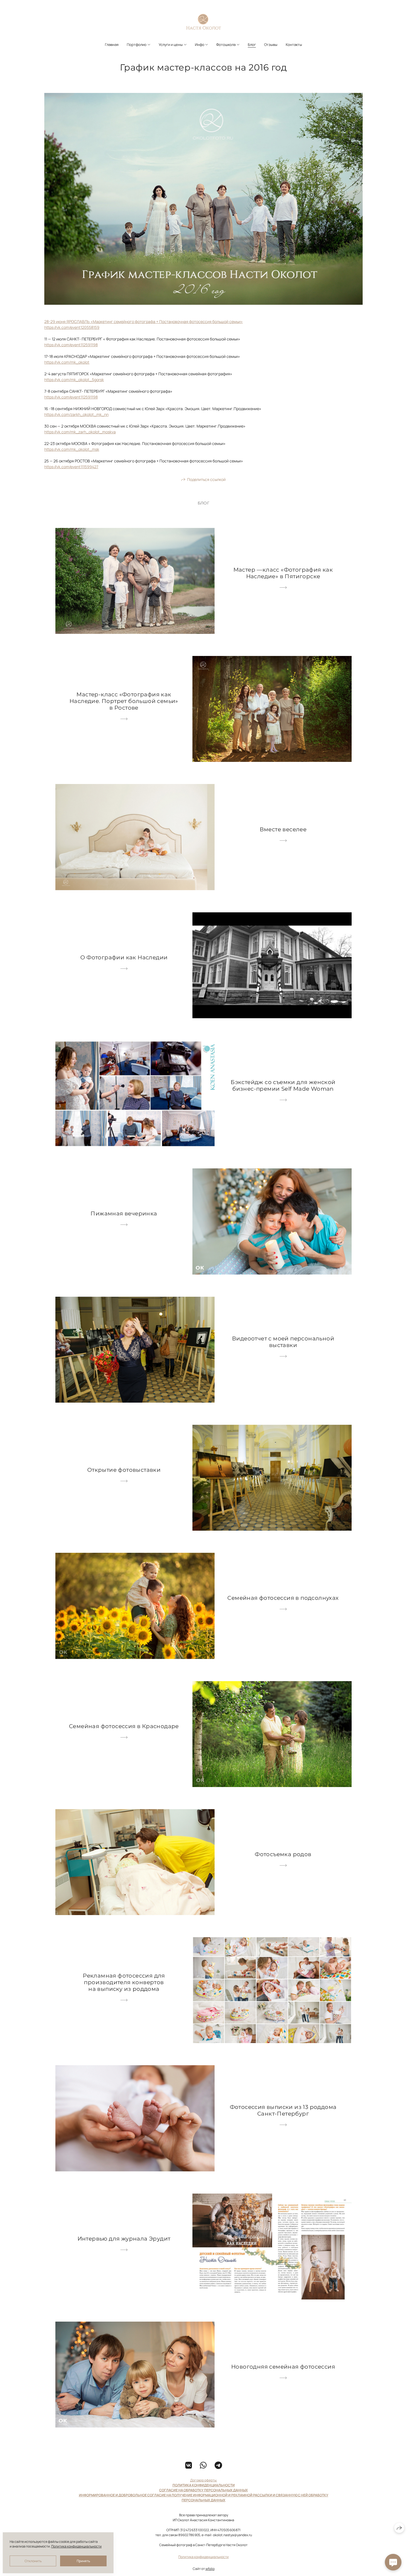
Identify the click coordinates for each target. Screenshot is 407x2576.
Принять (83, 2561)
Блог (252, 45)
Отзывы (271, 45)
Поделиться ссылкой (206, 479)
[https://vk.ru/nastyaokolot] (189, 2465)
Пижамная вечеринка (124, 1213)
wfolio (210, 2569)
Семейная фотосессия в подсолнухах (283, 1598)
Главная (112, 45)
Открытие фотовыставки (124, 1470)
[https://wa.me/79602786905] (203, 2465)
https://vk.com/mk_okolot (67, 362)
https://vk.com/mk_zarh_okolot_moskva (80, 432)
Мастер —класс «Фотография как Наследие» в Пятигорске (283, 573)
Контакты (294, 45)
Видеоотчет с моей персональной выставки (283, 1342)
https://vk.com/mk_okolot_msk (72, 449)
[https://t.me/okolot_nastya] (218, 2465)
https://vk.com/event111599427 (71, 467)
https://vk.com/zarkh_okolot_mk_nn (76, 414)
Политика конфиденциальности (203, 2557)
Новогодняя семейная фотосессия (283, 2367)
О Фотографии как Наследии (124, 957)
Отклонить (33, 2561)
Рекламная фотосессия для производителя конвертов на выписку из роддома (124, 1982)
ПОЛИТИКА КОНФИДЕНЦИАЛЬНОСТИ (204, 2485)
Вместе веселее (283, 829)
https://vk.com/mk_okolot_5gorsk (74, 380)
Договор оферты (204, 2480)
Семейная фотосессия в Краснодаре (124, 1726)
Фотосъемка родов (283, 1854)
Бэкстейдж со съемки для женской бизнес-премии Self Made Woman (283, 1085)
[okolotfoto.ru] (204, 22)
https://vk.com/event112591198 (71, 345)
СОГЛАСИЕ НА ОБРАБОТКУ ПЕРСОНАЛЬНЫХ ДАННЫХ (203, 2490)
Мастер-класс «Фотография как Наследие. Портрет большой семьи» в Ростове (124, 701)
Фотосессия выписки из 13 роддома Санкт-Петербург (283, 2110)
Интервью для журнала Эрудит (124, 2239)
